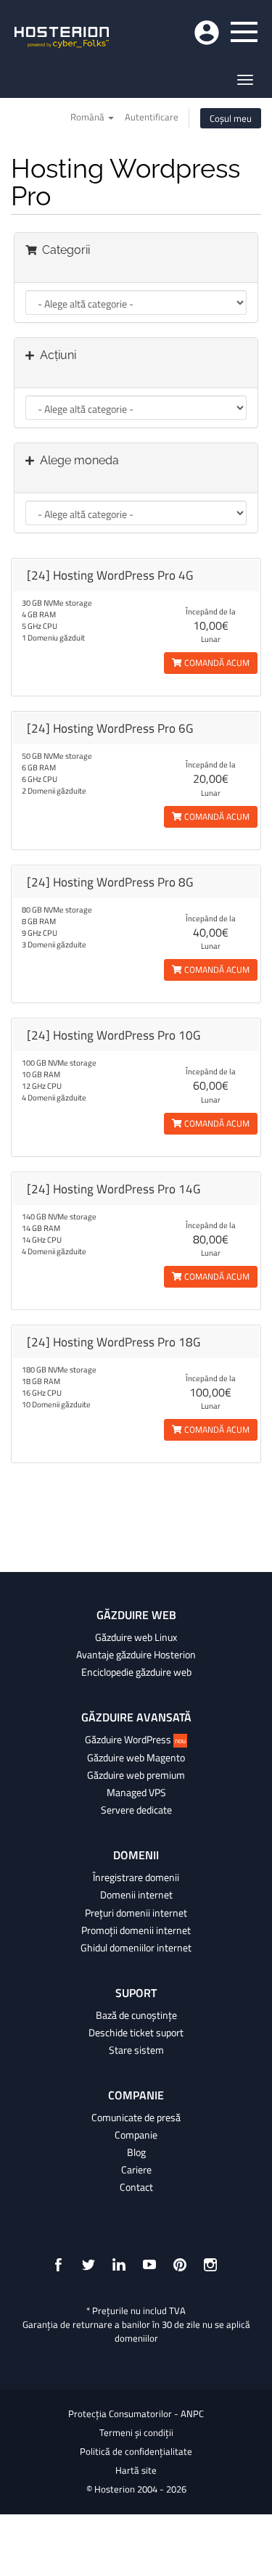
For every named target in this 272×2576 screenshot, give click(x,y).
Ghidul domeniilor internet (136, 1948)
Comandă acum (216, 663)
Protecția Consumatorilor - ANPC (136, 2414)
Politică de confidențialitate (136, 2451)
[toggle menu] (244, 32)
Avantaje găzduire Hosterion (136, 1655)
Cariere (136, 2170)
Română (88, 117)
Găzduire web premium (136, 1775)
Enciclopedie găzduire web (136, 1672)
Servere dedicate (136, 1810)
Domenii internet (136, 1895)
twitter (88, 2265)
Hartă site (136, 2470)
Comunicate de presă (136, 2118)
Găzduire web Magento (136, 1758)
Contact (136, 2187)
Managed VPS (136, 1793)
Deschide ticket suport (136, 2033)
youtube (149, 2265)
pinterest (180, 2265)
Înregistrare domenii (136, 1877)
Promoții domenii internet (136, 1930)
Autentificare (152, 117)
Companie (136, 2135)
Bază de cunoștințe (136, 2015)
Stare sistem (136, 2050)
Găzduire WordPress (135, 1740)
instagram (210, 2265)
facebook (58, 2265)
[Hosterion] (62, 38)
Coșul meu (231, 118)
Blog (136, 2152)
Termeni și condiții (136, 2432)
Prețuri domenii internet (136, 1913)
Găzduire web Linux (136, 1637)
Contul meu (207, 33)
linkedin (119, 2265)
